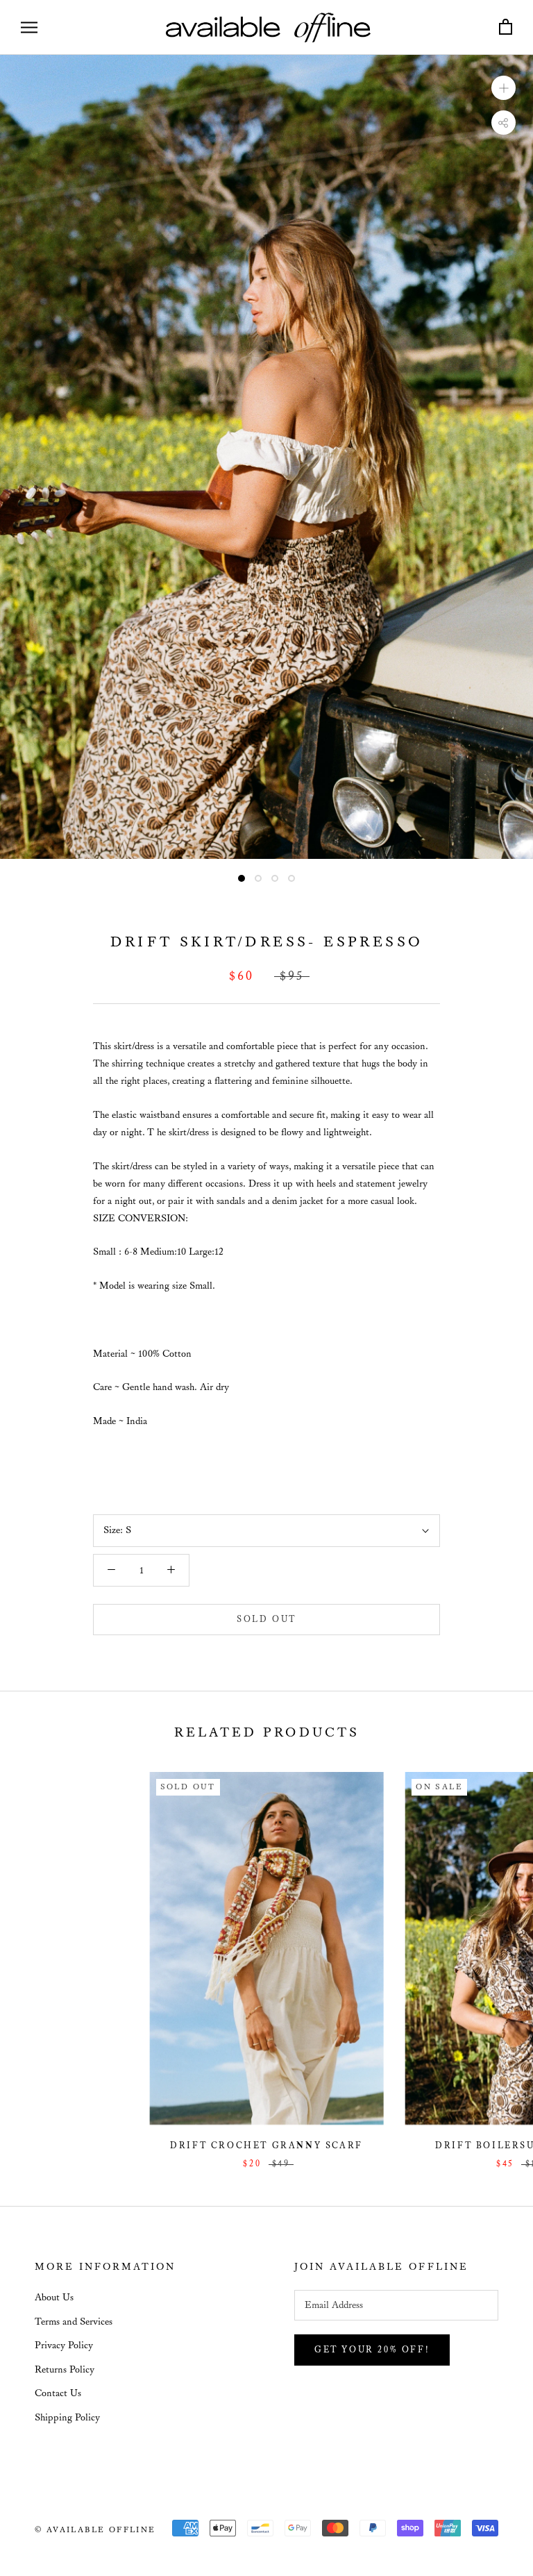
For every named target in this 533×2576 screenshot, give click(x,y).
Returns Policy (65, 2370)
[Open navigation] (29, 27)
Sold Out (266, 1620)
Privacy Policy (64, 2345)
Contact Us (58, 2393)
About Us (54, 2298)
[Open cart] (506, 27)
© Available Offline (95, 2530)
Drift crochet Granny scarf (266, 2146)
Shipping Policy (67, 2418)
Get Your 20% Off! (372, 2350)
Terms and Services (74, 2322)
